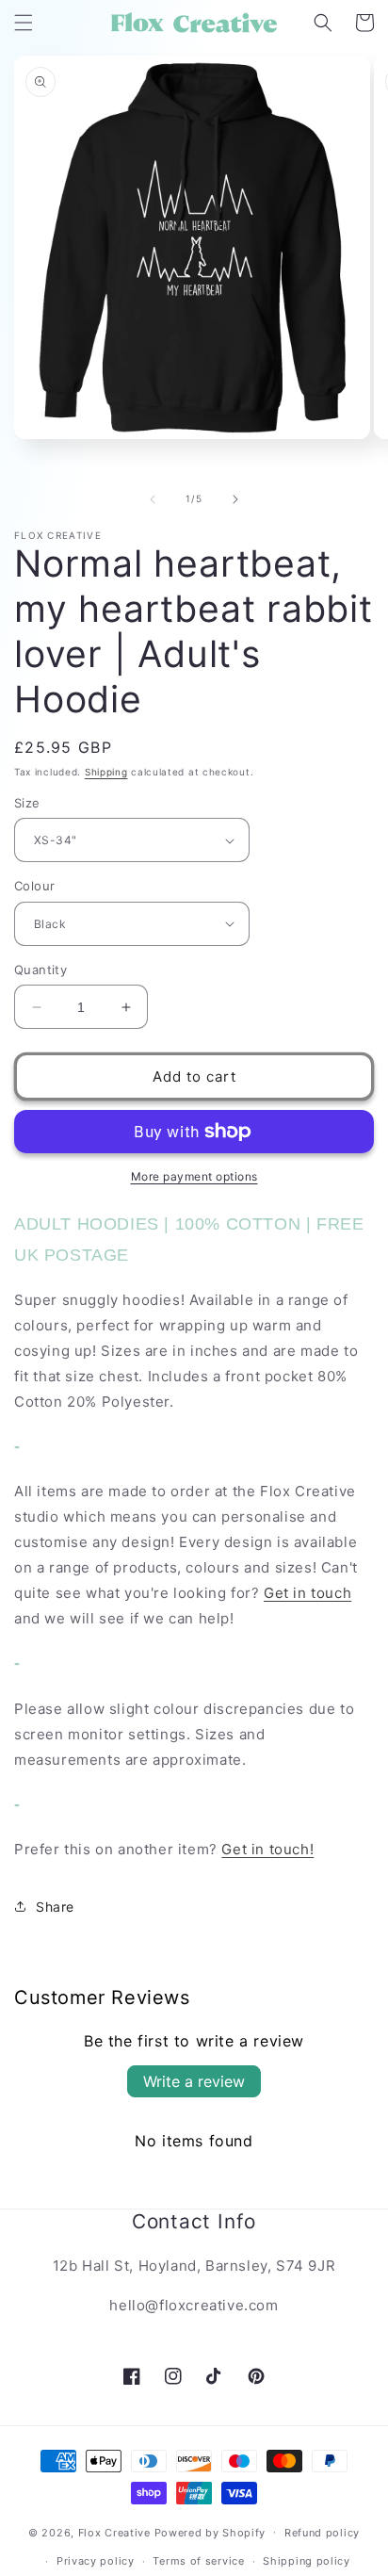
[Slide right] (235, 499)
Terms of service (198, 2561)
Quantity (40, 970)
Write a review (194, 2081)
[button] (24, 23)
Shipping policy (307, 2561)
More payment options (194, 1176)
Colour (34, 886)
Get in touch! (267, 1849)
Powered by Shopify (210, 2532)
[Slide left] (153, 499)
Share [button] (55, 1907)
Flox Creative (114, 2532)
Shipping (106, 772)
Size (27, 803)
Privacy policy (96, 2561)
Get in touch (307, 1593)
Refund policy (322, 2533)
